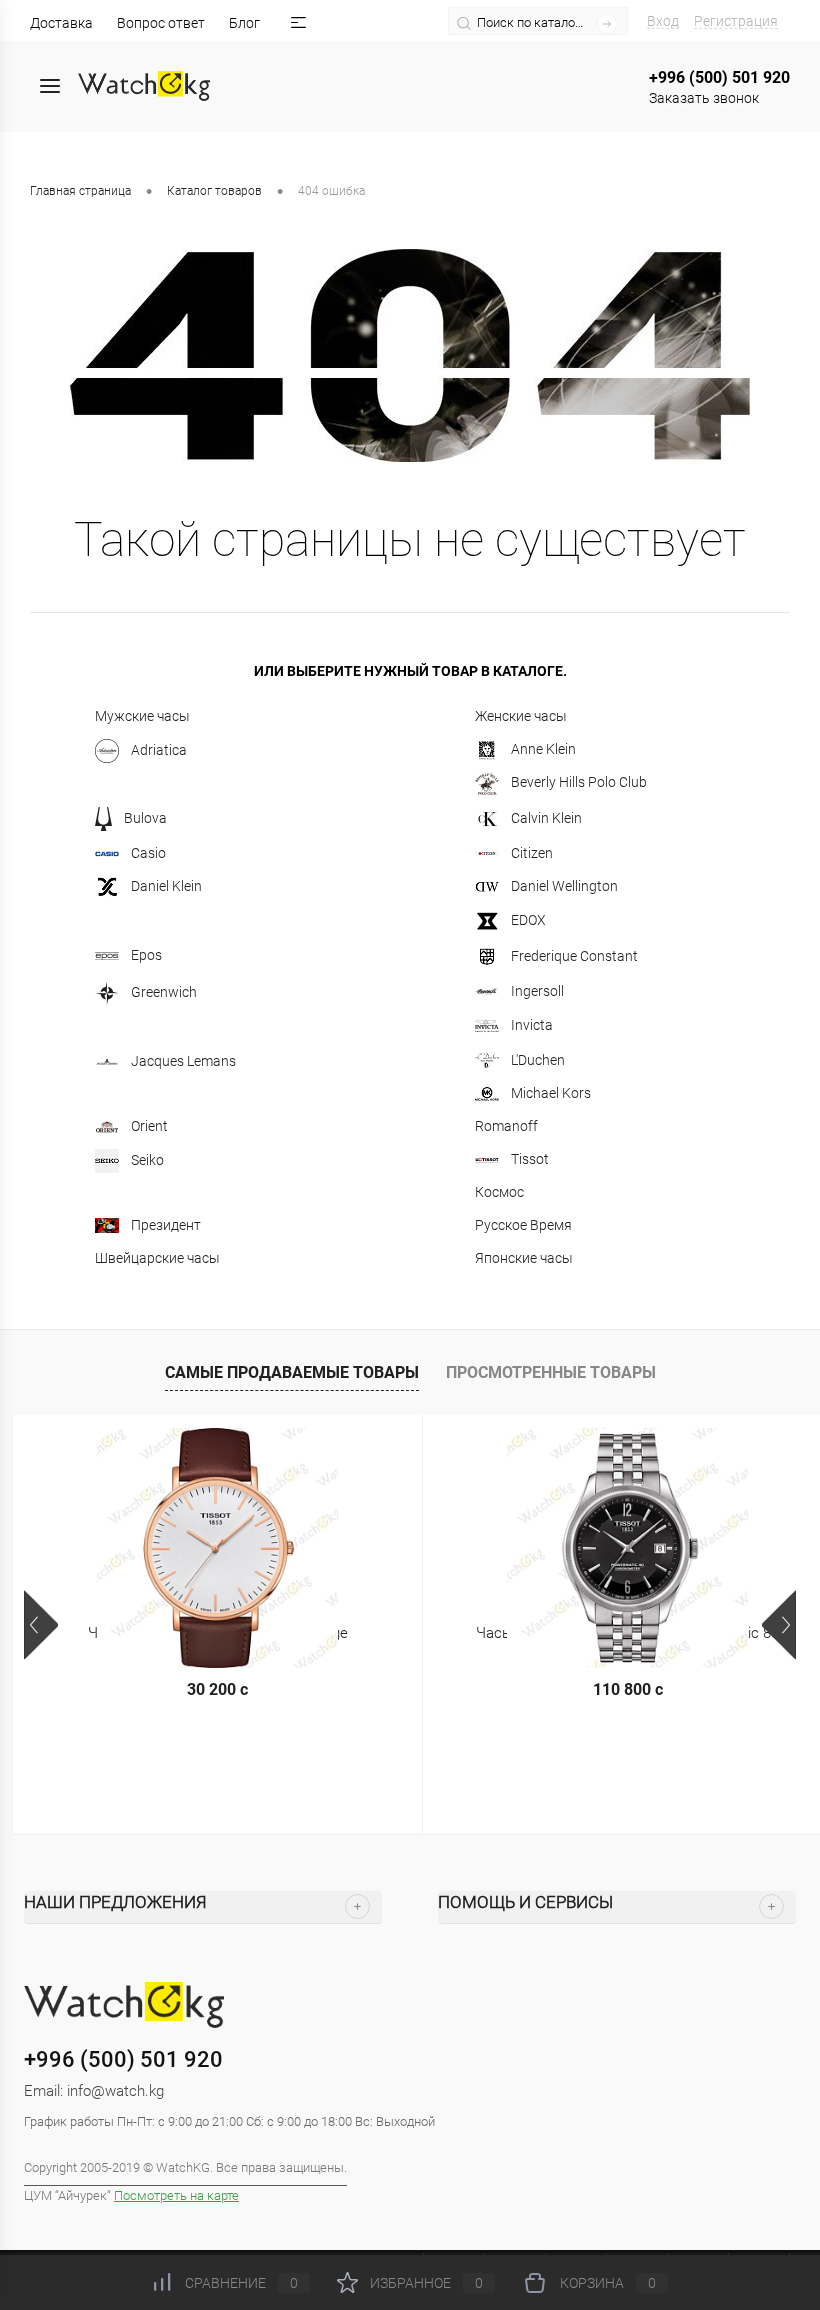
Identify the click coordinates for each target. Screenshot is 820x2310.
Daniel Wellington (564, 886)
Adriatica (159, 750)
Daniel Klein (166, 886)
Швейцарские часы (157, 1258)
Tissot (530, 1159)
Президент (166, 1225)
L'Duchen (538, 1060)
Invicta (532, 1024)
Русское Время (523, 1225)
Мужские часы (142, 716)
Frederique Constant (574, 955)
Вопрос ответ (161, 23)
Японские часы (524, 1258)
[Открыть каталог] (50, 86)
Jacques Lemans (183, 1060)
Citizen (532, 853)
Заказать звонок (704, 98)
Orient (149, 1126)
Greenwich (164, 991)
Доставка (61, 23)
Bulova (145, 817)
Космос (499, 1192)
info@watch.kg (115, 2091)
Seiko (147, 1159)
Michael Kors (551, 1093)
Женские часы (521, 716)
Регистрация (736, 21)
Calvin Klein (546, 817)
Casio (148, 853)
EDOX (528, 919)
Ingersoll (537, 991)
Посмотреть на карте (176, 2195)
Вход (663, 21)
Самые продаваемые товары (292, 1372)
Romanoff (506, 1126)
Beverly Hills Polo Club (579, 782)
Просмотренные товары (551, 1372)
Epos (146, 955)
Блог (244, 23)
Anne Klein (543, 749)
